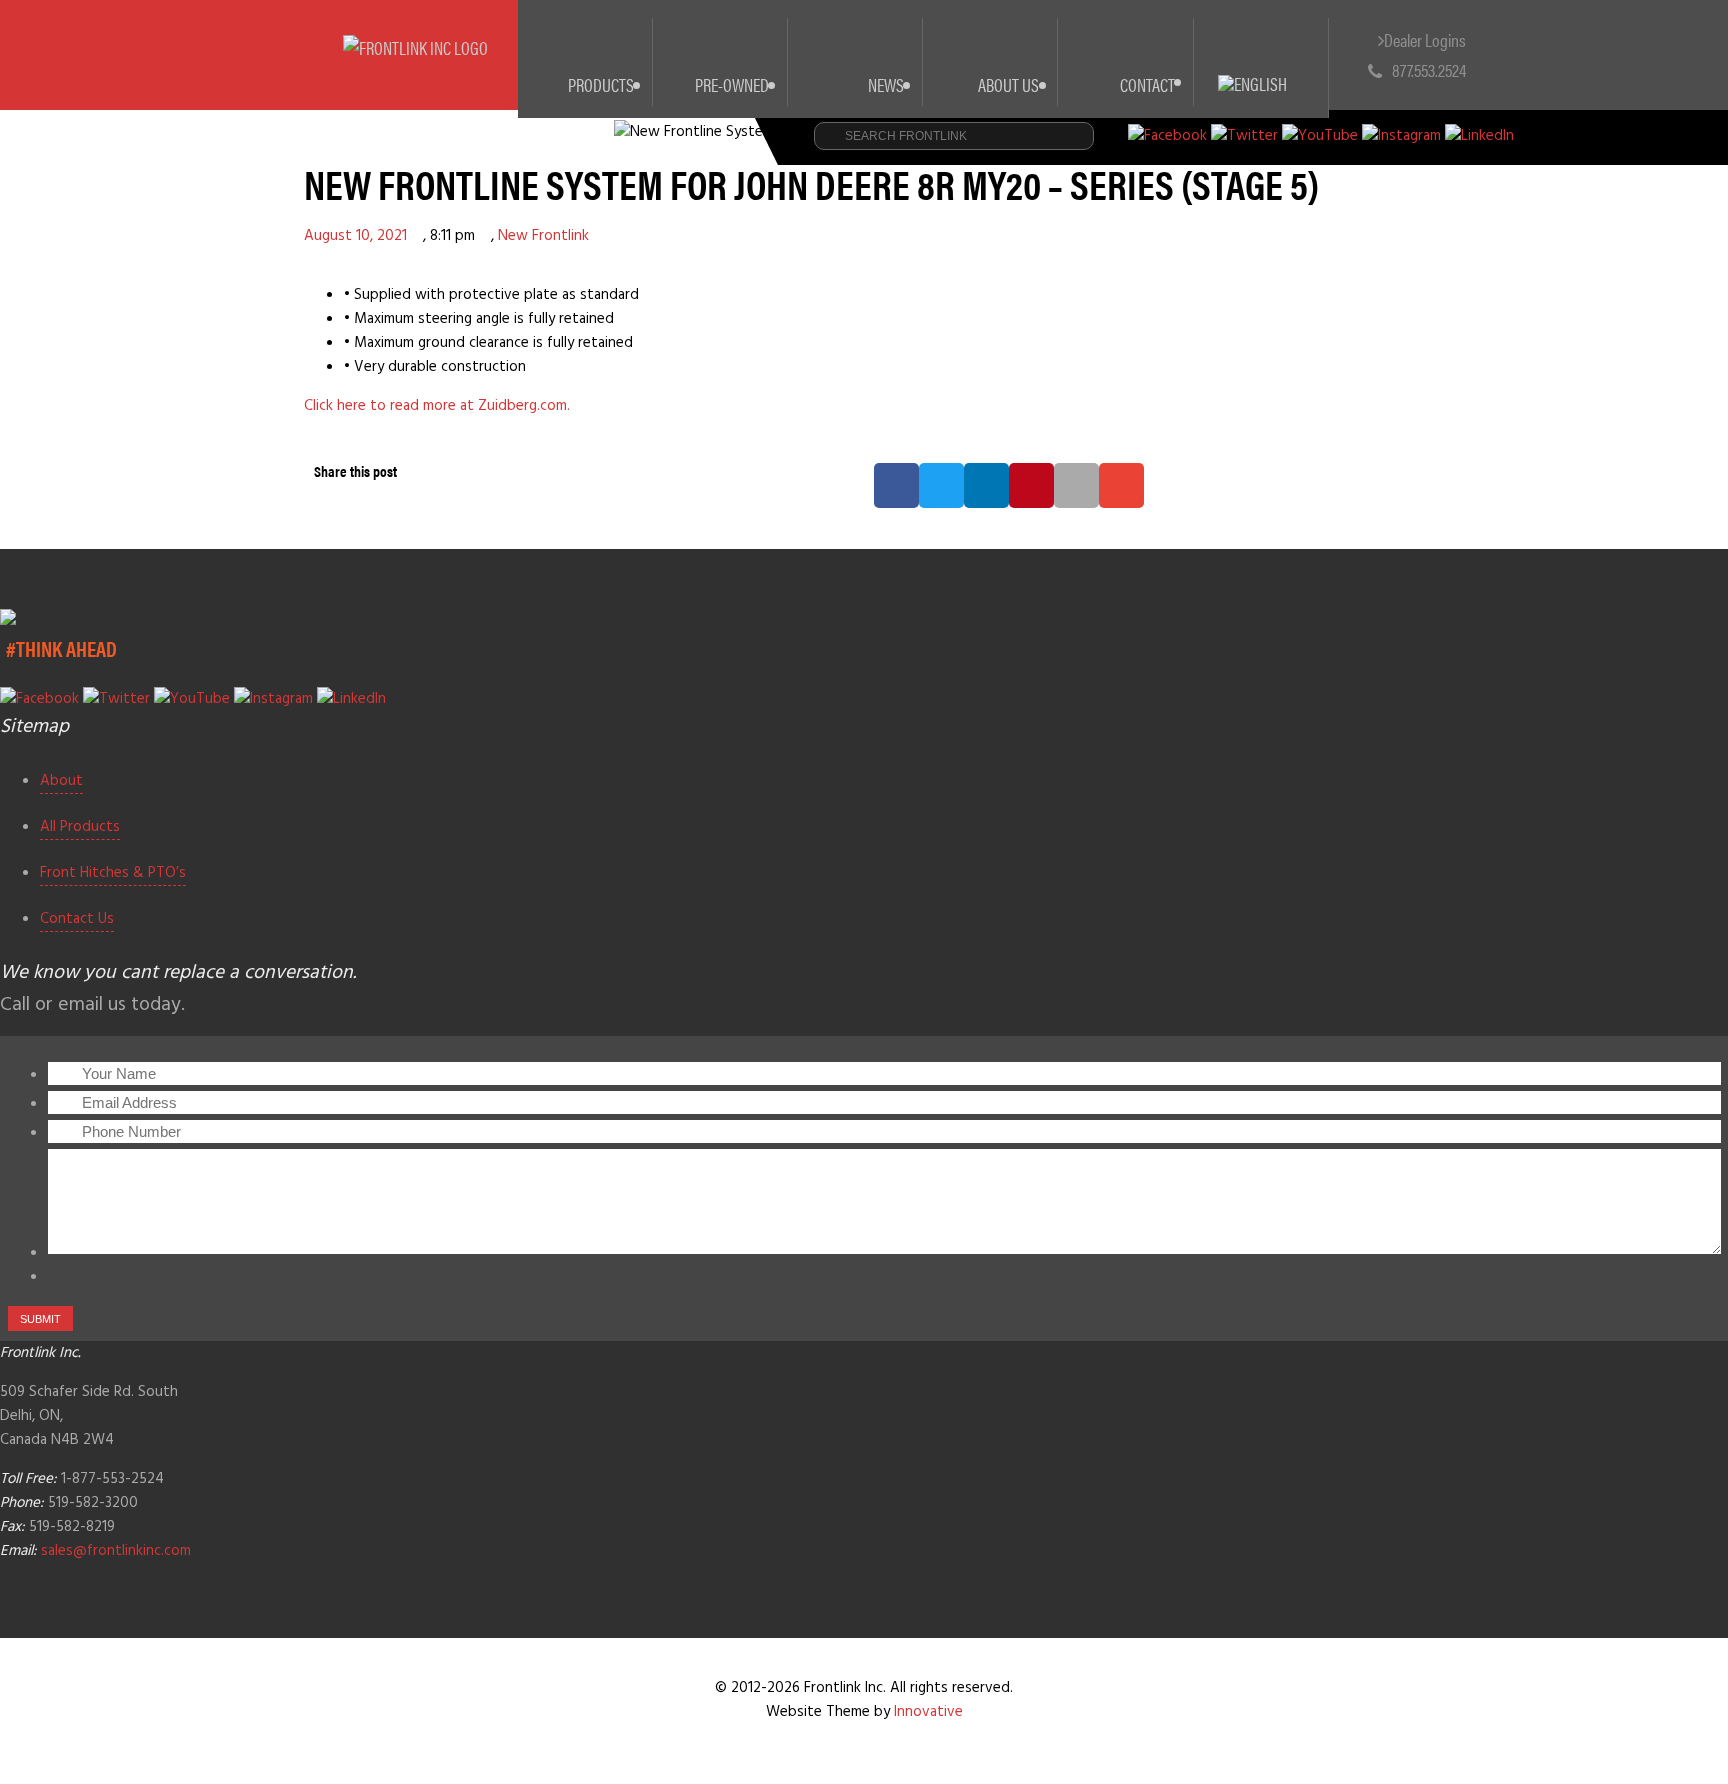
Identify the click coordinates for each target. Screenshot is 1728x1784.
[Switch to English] (1261, 60)
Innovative (928, 1712)
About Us (1008, 84)
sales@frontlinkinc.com (116, 1551)
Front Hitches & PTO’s (113, 873)
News (886, 84)
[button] (896, 485)
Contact (1147, 84)
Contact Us (77, 919)
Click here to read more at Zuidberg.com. (437, 406)
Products (601, 84)
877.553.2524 (1429, 69)
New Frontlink (543, 236)
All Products (80, 827)
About (61, 781)
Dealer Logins (1425, 39)
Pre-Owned (732, 84)
